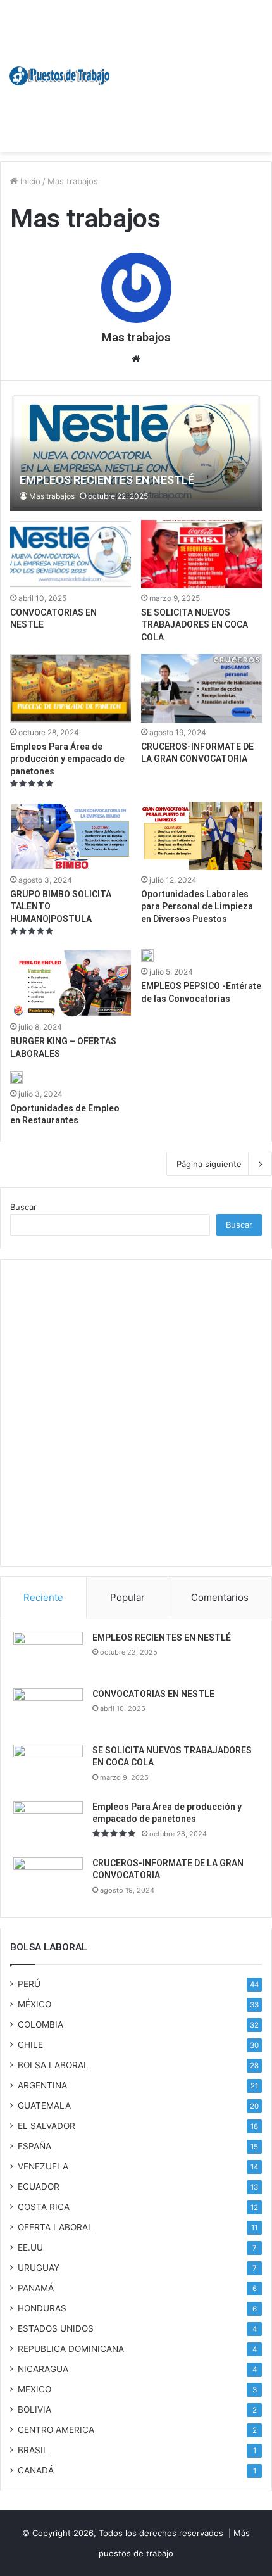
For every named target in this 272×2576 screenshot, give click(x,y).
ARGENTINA (42, 2085)
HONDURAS (42, 2308)
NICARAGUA (43, 2369)
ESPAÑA (34, 2146)
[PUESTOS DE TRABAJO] (60, 76)
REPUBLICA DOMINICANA (71, 2349)
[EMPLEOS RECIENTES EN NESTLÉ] (136, 452)
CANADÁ (36, 2470)
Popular (127, 1597)
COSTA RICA (44, 2207)
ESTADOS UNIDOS (56, 2328)
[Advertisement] (187, 70)
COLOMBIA (40, 2024)
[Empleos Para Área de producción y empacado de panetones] (70, 688)
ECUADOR (39, 2187)
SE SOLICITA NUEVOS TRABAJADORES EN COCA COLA (195, 625)
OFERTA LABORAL (55, 2227)
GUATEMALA (44, 2106)
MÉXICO (34, 2004)
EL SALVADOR (46, 2126)
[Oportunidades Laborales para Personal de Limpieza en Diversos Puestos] (201, 836)
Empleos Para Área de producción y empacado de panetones (67, 759)
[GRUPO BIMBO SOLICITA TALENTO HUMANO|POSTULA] (70, 836)
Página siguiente (209, 1164)
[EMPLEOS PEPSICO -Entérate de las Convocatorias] (147, 956)
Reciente (43, 1597)
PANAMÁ (36, 2288)
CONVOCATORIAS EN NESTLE (153, 1694)
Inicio (29, 181)
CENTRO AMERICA (56, 2430)
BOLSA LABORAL (53, 2065)
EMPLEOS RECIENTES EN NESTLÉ (162, 1638)
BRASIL (33, 2450)
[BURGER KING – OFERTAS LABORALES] (70, 983)
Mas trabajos (136, 337)
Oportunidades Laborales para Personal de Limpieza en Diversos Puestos (197, 906)
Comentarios (220, 1597)
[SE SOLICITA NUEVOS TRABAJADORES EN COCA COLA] (201, 554)
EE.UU (30, 2247)
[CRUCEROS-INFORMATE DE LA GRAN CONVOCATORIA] (201, 688)
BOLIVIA (34, 2409)
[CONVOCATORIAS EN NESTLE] (70, 554)
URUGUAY (39, 2268)
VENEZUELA (43, 2166)
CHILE (30, 2045)
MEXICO (34, 2389)
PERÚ (29, 1984)
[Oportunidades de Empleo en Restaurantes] (16, 1078)
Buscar (23, 1207)
